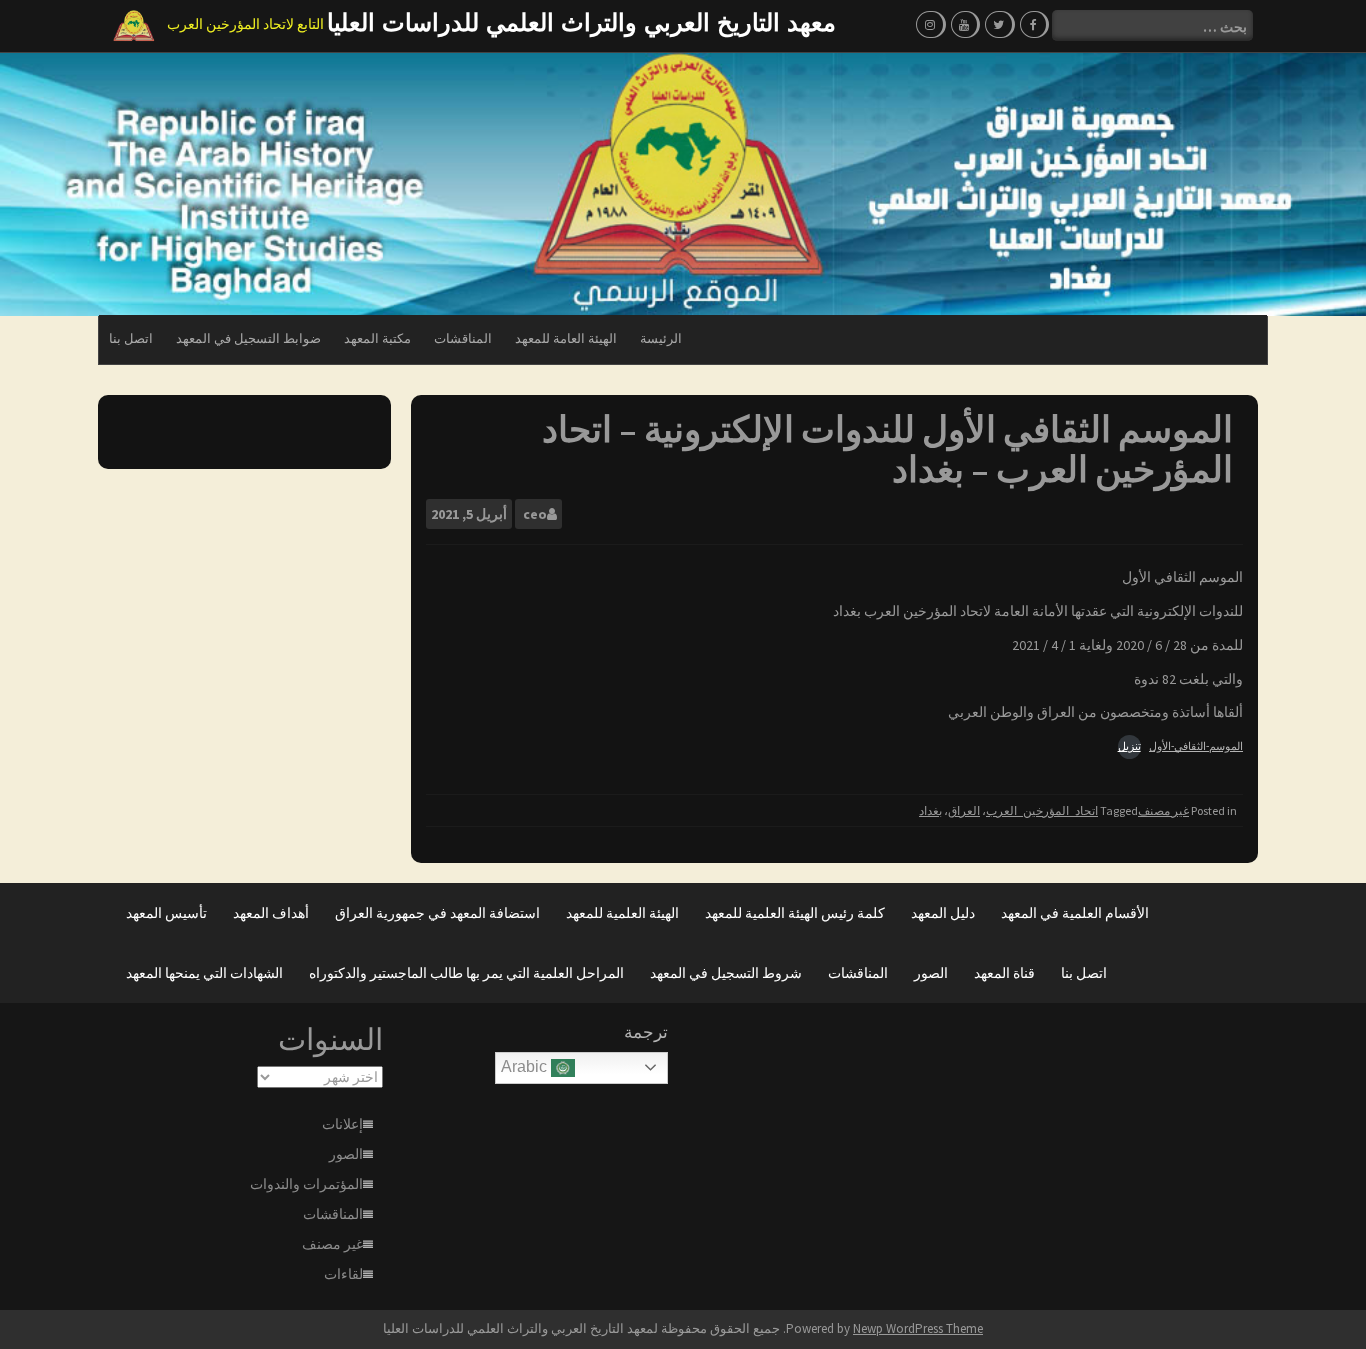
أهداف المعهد (271, 913)
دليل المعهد (943, 913)
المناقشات (463, 338)
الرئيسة (661, 338)
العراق (964, 810)
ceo (535, 514)
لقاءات (343, 1274)
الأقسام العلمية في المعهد (1075, 913)
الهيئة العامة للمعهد (566, 338)
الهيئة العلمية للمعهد (622, 913)
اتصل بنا (131, 338)
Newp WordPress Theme (918, 1328)
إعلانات (342, 1124)
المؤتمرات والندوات (306, 1184)
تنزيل (1129, 746)
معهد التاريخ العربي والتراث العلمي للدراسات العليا (581, 22)
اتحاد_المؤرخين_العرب (1042, 810)
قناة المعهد (1004, 973)
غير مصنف (1163, 810)
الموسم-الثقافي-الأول (1196, 746)
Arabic (526, 1066)
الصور (931, 973)
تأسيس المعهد (166, 913)
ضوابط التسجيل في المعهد (248, 338)
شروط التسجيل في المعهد (726, 973)
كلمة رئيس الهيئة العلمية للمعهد (795, 913)
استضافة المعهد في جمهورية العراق (437, 913)
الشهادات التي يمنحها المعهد (204, 973)
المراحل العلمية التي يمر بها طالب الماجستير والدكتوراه (466, 973)
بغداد (930, 810)
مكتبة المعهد (377, 338)
